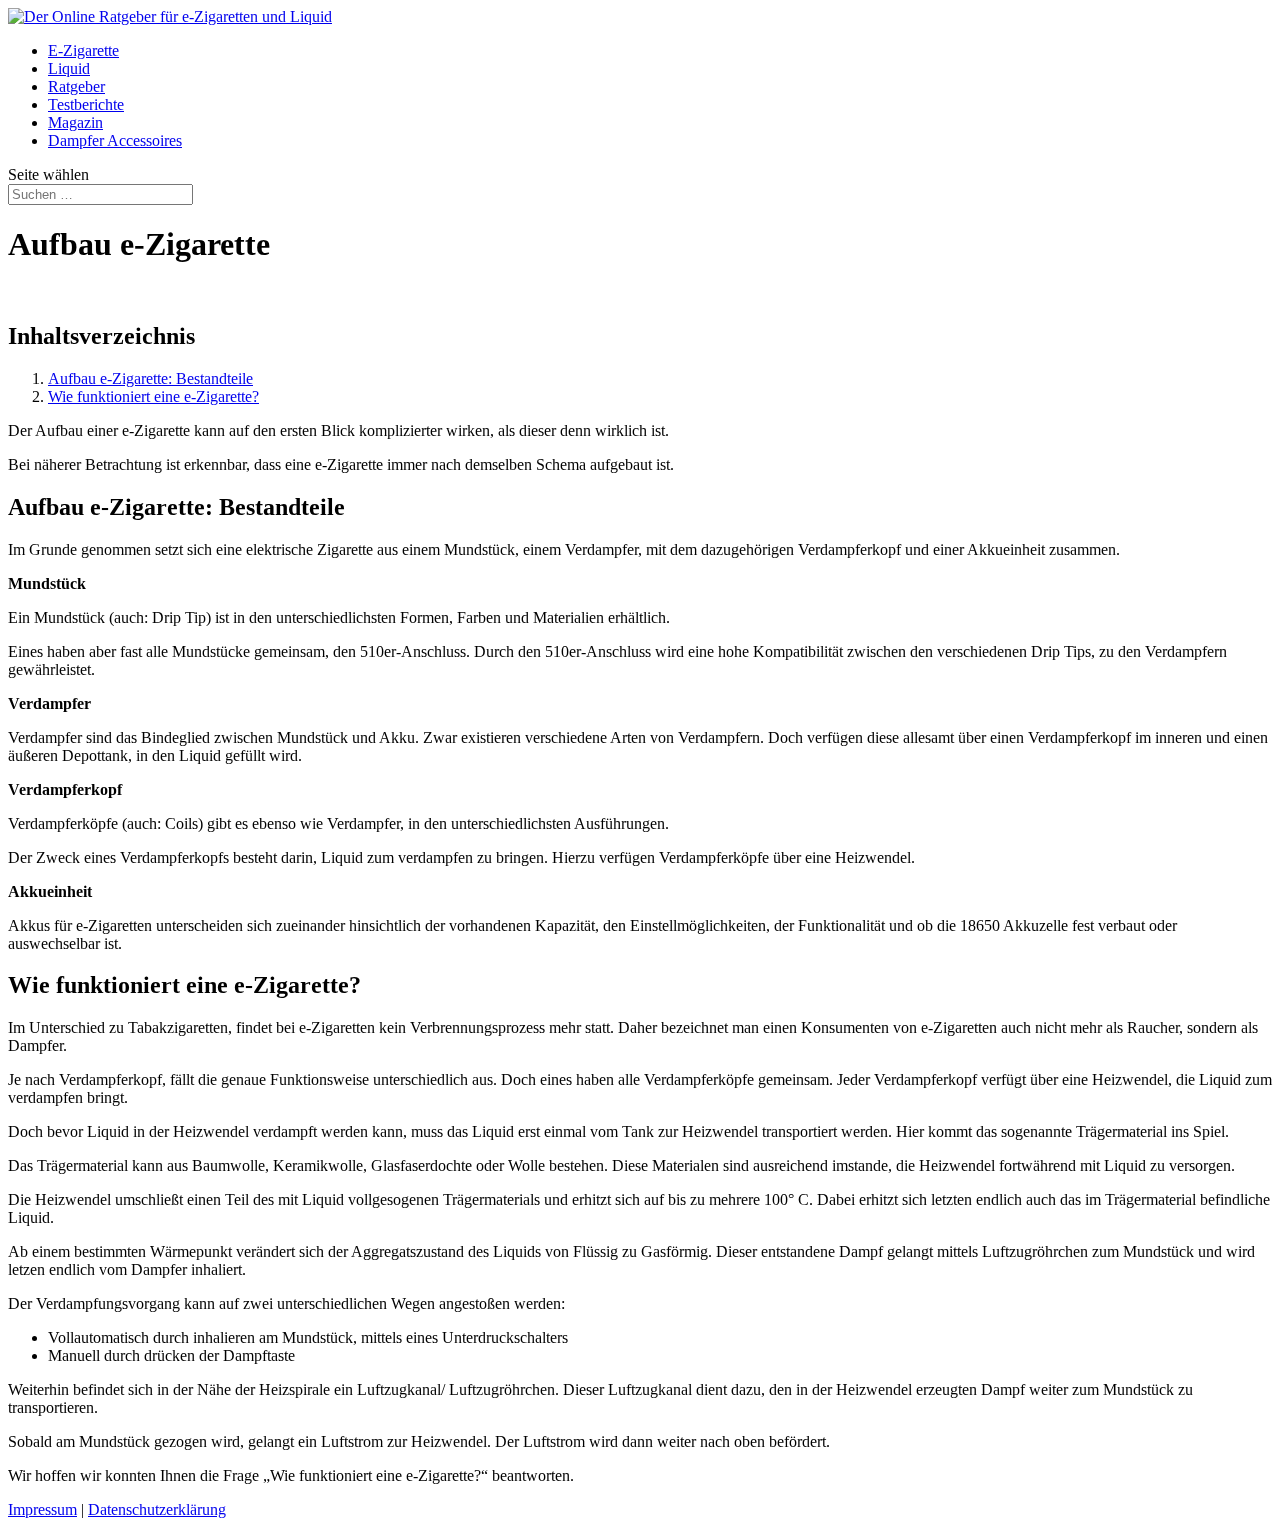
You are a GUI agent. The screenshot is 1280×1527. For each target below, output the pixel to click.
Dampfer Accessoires (115, 140)
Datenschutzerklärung (157, 1509)
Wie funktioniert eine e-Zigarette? (153, 396)
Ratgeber (76, 86)
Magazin (75, 122)
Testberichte (86, 104)
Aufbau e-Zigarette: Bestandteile (150, 378)
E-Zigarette (83, 50)
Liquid (69, 68)
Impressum (42, 1509)
